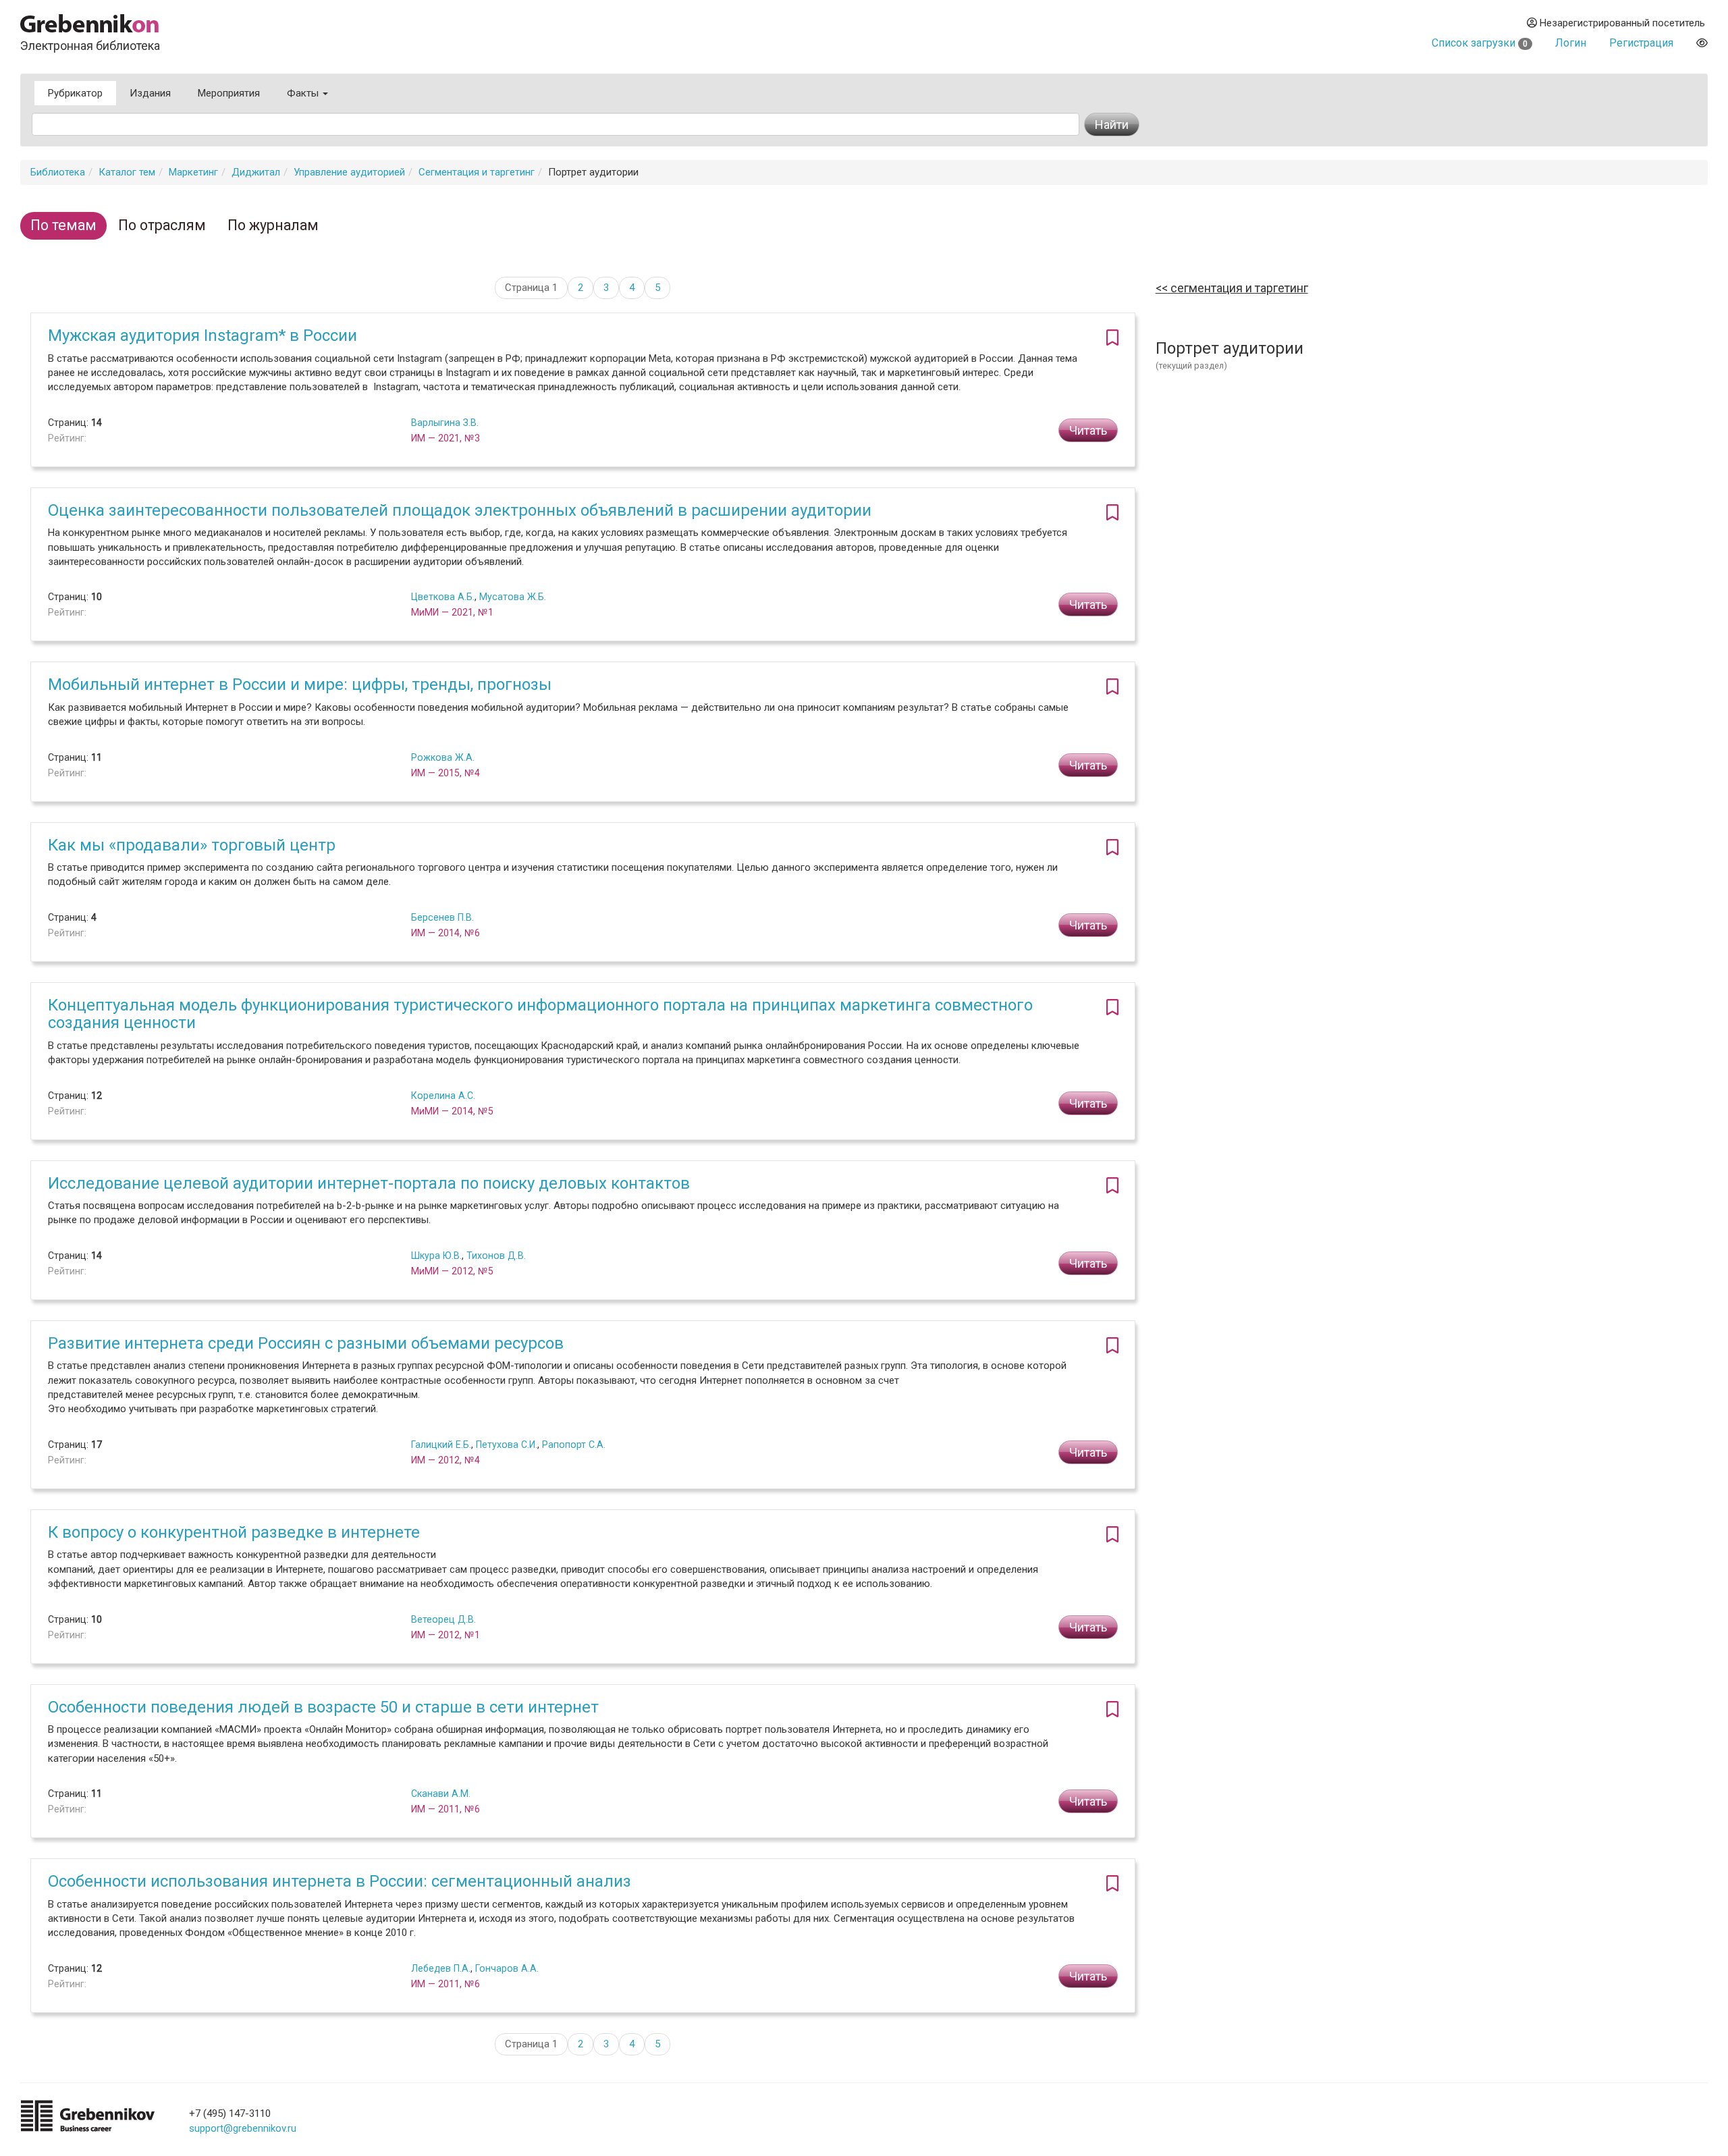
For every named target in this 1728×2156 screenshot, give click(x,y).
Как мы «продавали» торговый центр (192, 845)
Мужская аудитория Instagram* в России (202, 335)
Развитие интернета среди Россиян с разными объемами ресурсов (306, 1343)
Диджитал (256, 172)
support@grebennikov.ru (243, 2128)
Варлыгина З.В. (445, 423)
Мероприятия (229, 93)
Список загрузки (1480, 43)
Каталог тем (127, 172)
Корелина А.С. (443, 1096)
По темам (63, 225)
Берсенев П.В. (442, 917)
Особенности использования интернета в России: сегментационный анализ (340, 1881)
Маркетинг (193, 172)
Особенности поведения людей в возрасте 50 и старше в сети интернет (323, 1707)
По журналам (273, 225)
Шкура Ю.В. (436, 1256)
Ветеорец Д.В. (443, 1619)
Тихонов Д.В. (496, 1256)
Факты (304, 93)
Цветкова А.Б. (443, 597)
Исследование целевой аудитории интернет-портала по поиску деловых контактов (369, 1183)
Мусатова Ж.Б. (513, 597)
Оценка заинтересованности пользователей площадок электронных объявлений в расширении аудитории (460, 510)
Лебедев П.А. (441, 1968)
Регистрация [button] (1641, 43)
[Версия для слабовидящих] (1702, 43)
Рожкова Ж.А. (443, 757)
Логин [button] (1571, 43)
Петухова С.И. (507, 1445)
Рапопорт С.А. (574, 1445)
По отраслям (162, 225)
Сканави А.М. (441, 1794)
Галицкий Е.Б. (441, 1445)
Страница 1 (531, 288)
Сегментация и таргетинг (477, 172)
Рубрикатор (75, 93)
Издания (150, 93)
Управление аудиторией (349, 172)
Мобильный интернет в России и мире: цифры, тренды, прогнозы (300, 684)
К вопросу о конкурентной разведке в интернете (234, 1532)
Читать (1088, 430)
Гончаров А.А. (507, 1968)
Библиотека (58, 172)
